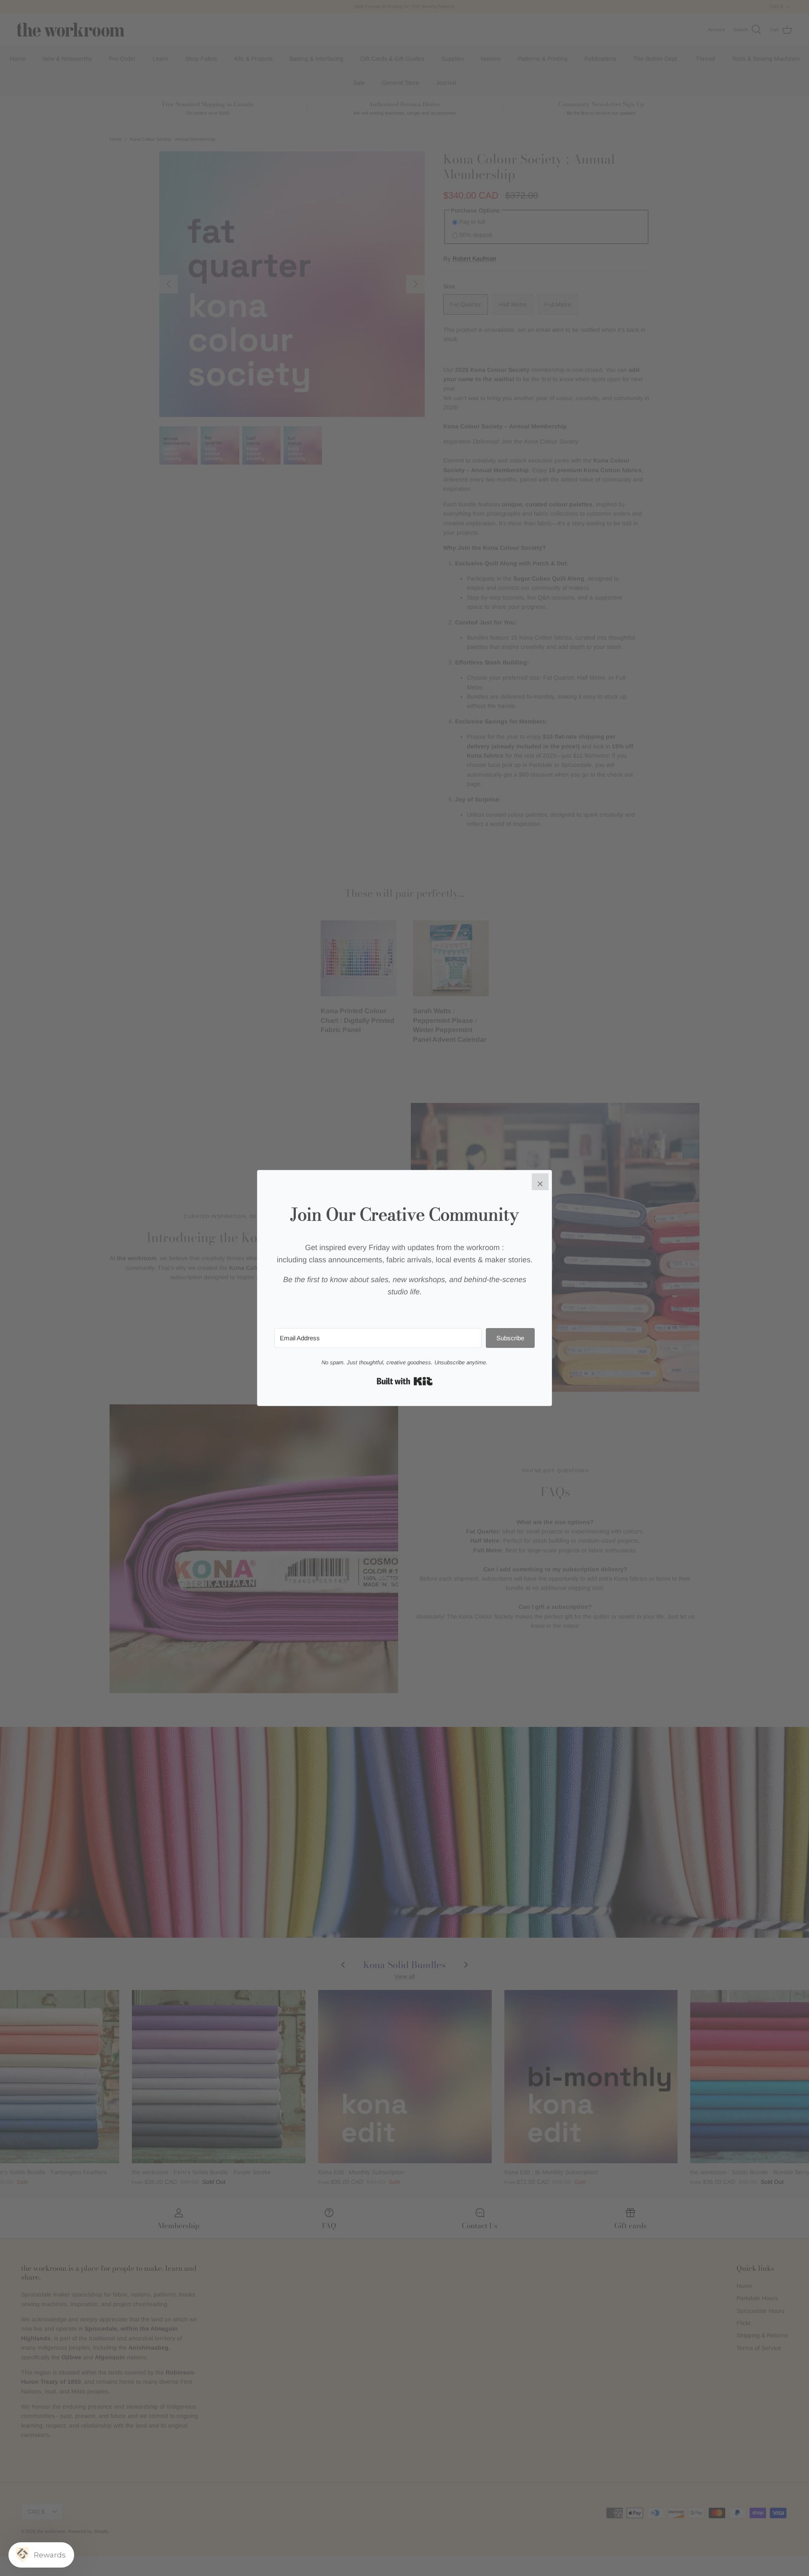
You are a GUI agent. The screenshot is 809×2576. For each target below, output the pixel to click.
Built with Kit (405, 1381)
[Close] (540, 1182)
